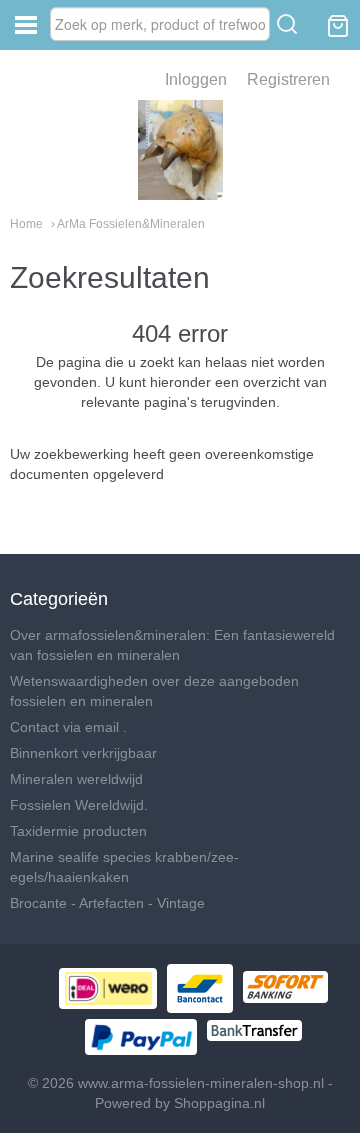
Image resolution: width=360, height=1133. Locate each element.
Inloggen (196, 79)
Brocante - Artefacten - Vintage (107, 903)
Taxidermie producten (78, 831)
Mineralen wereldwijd (76, 779)
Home (26, 224)
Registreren (288, 79)
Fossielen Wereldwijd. (79, 805)
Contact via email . (68, 727)
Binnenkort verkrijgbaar (83, 753)
